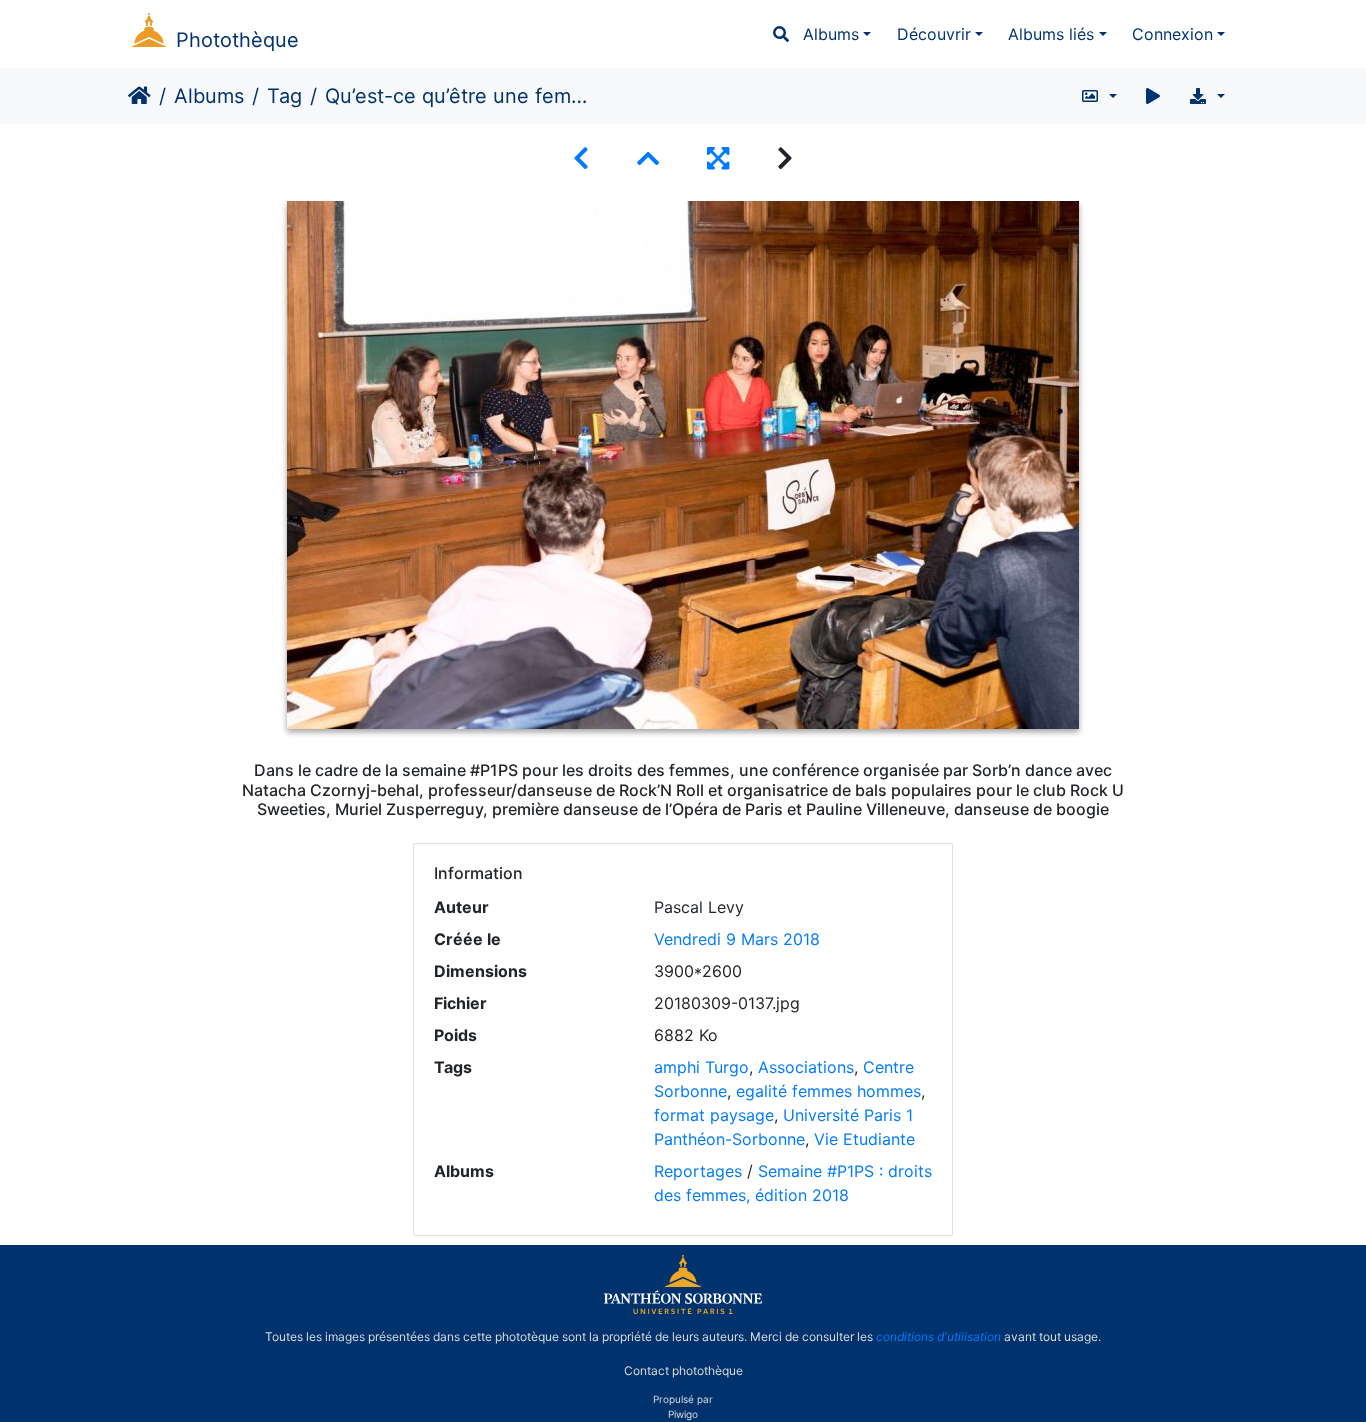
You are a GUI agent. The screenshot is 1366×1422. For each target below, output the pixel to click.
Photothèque (237, 40)
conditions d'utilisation (938, 1336)
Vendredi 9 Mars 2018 (737, 939)
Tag (284, 96)
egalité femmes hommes (828, 1091)
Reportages (698, 1171)
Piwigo (683, 1414)
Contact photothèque (683, 1370)
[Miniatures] (648, 158)
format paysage (714, 1115)
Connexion (1172, 34)
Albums (831, 34)
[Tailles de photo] (1098, 96)
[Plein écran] (718, 158)
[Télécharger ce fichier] (1206, 96)
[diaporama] (1153, 96)
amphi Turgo (701, 1067)
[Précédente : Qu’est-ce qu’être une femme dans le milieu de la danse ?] (581, 158)
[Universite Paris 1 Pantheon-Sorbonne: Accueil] (683, 1310)
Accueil (139, 96)
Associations (806, 1067)
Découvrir (934, 34)
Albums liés (1051, 34)
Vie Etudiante (864, 1139)
